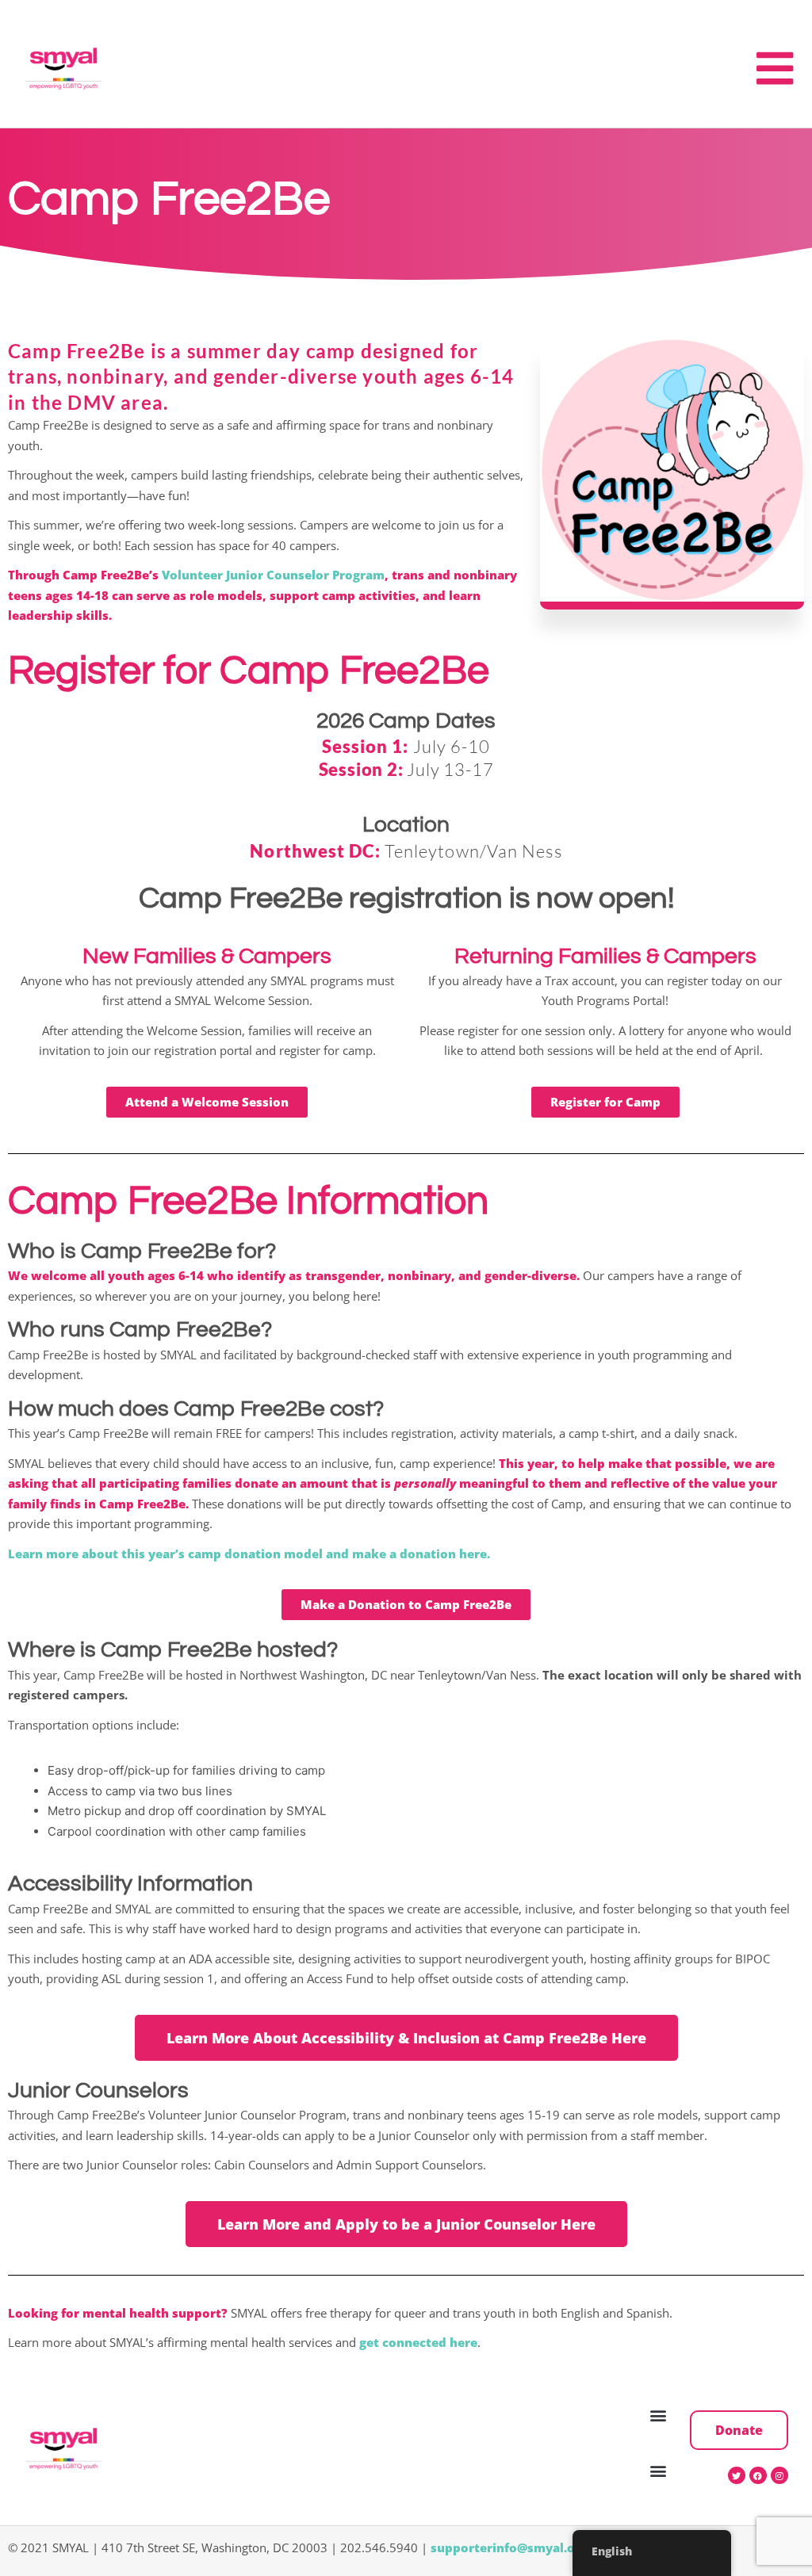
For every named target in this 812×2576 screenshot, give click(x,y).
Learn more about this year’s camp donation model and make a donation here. (249, 1554)
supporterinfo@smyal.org (509, 2547)
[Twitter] (737, 2475)
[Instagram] (779, 2475)
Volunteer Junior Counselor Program (273, 575)
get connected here (418, 2342)
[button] (659, 2415)
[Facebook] (758, 2475)
